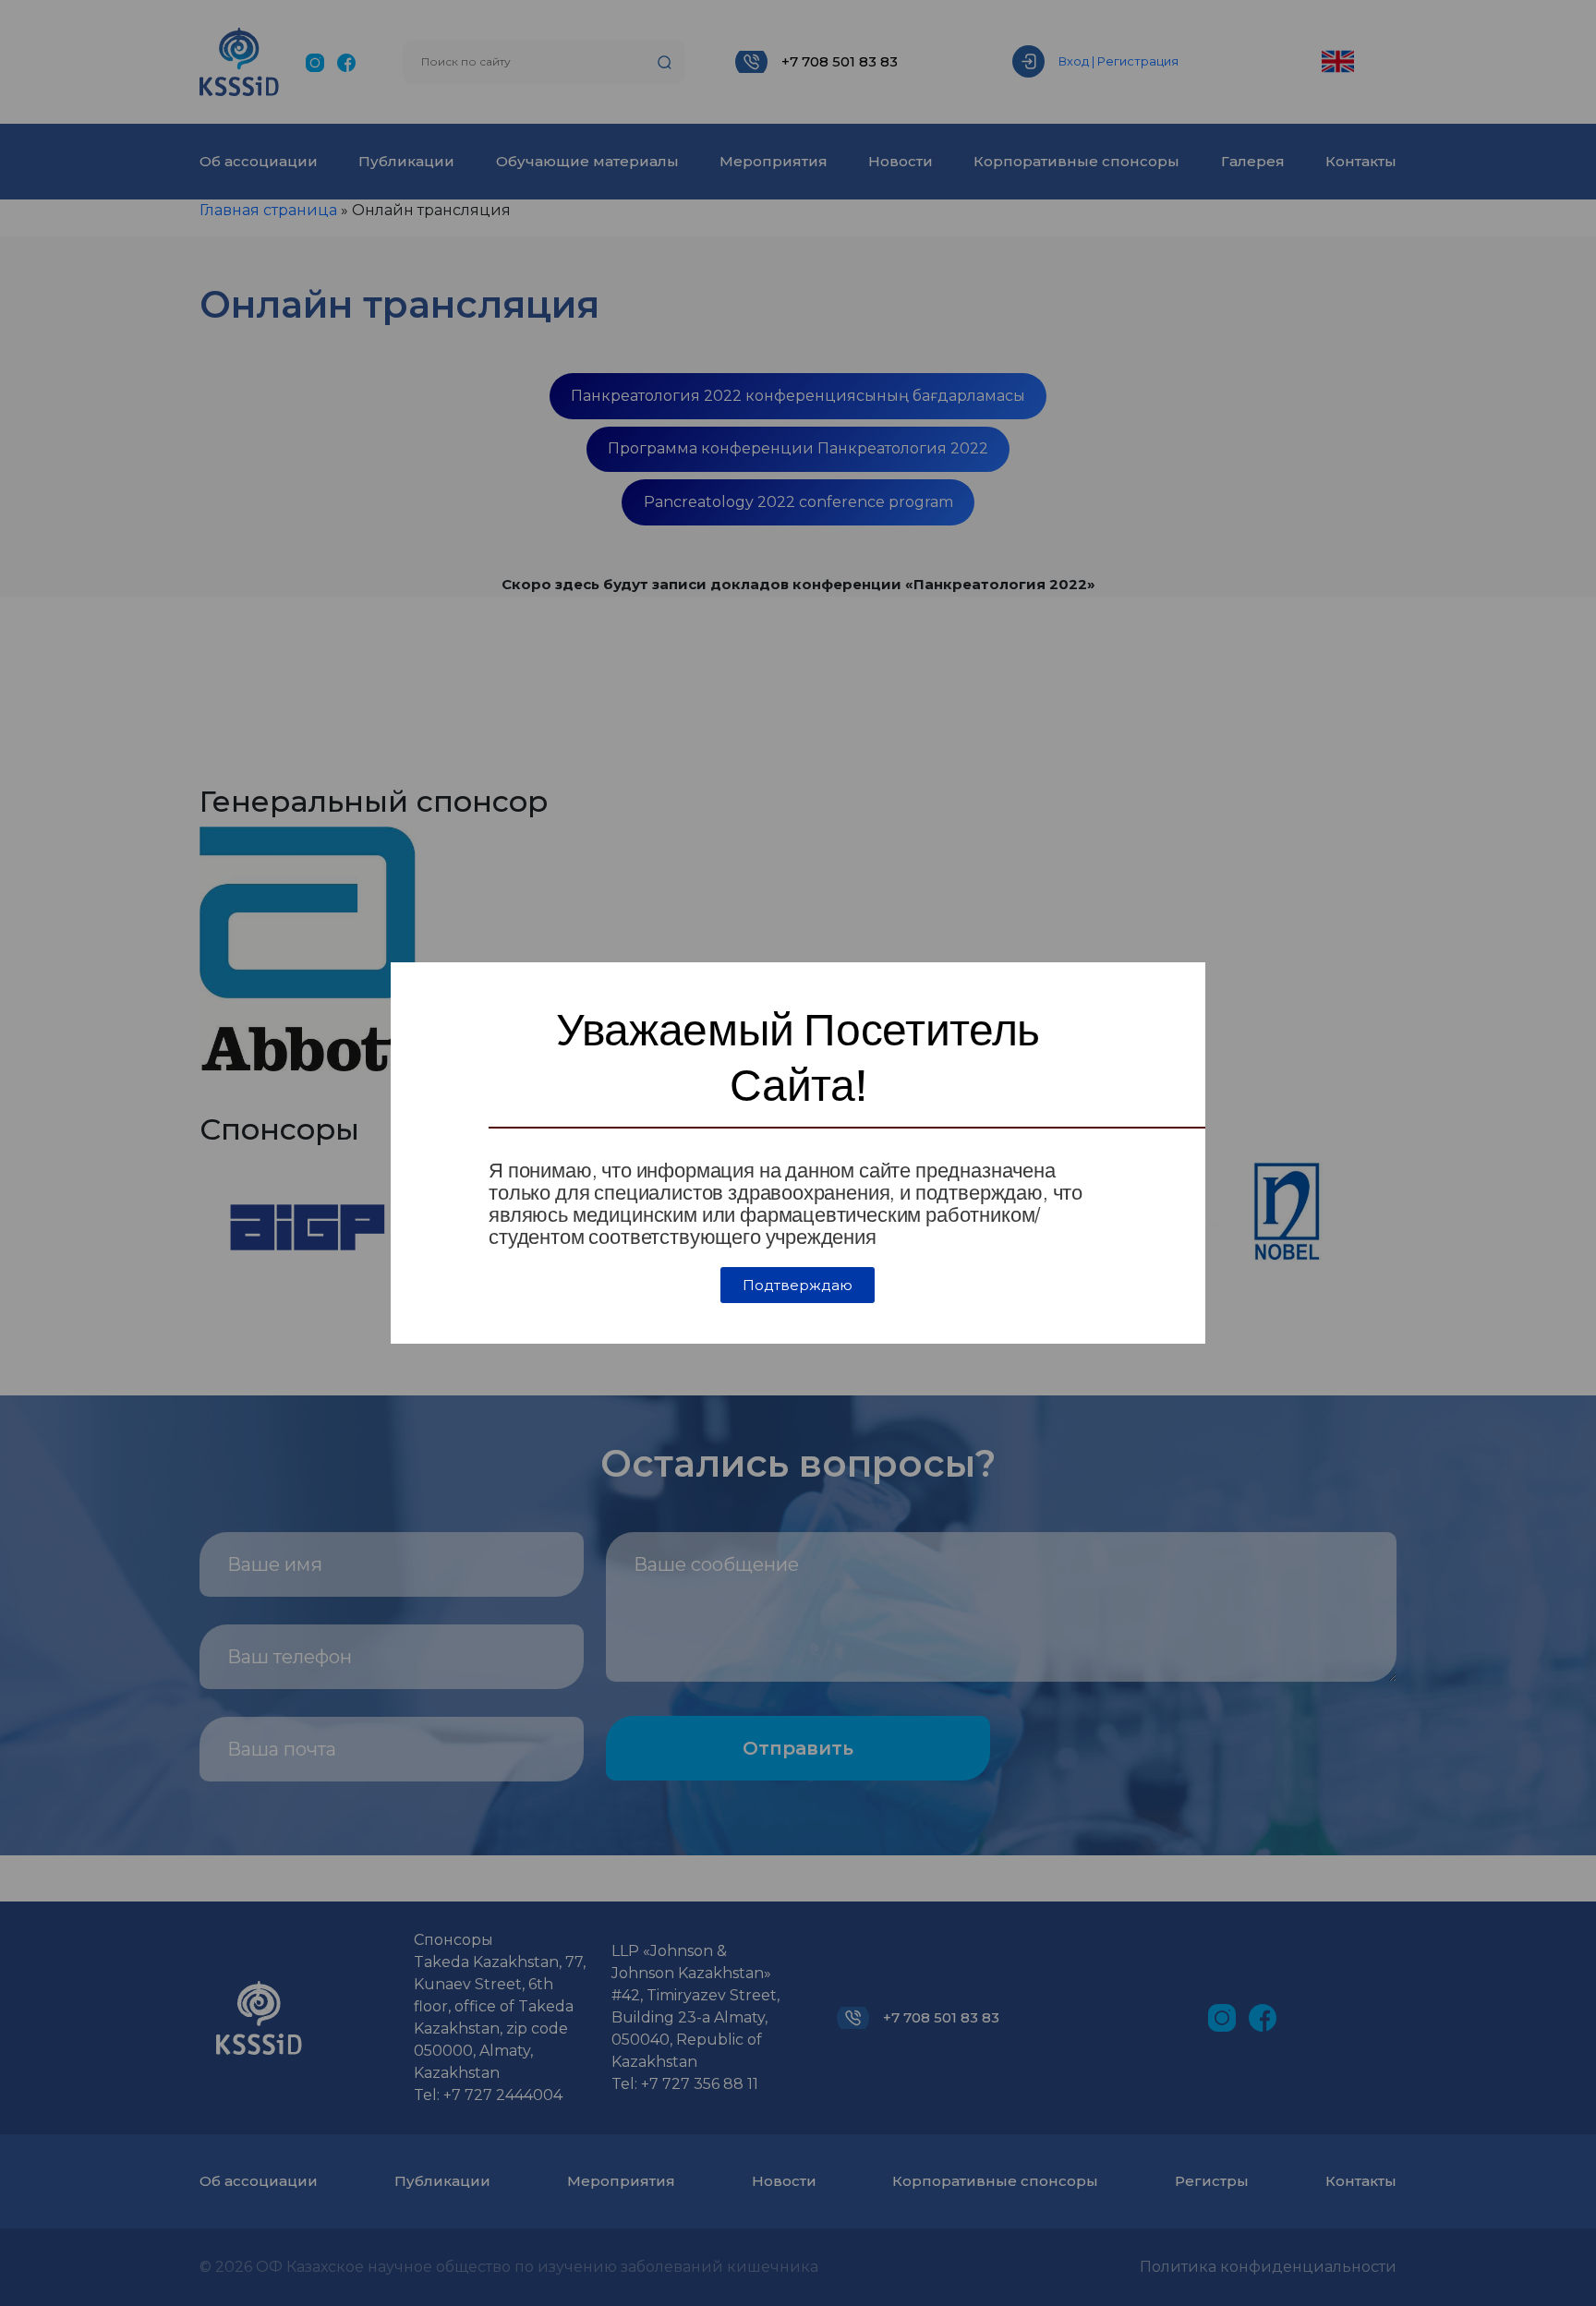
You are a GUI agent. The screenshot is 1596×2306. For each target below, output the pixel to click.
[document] (798, 1153)
